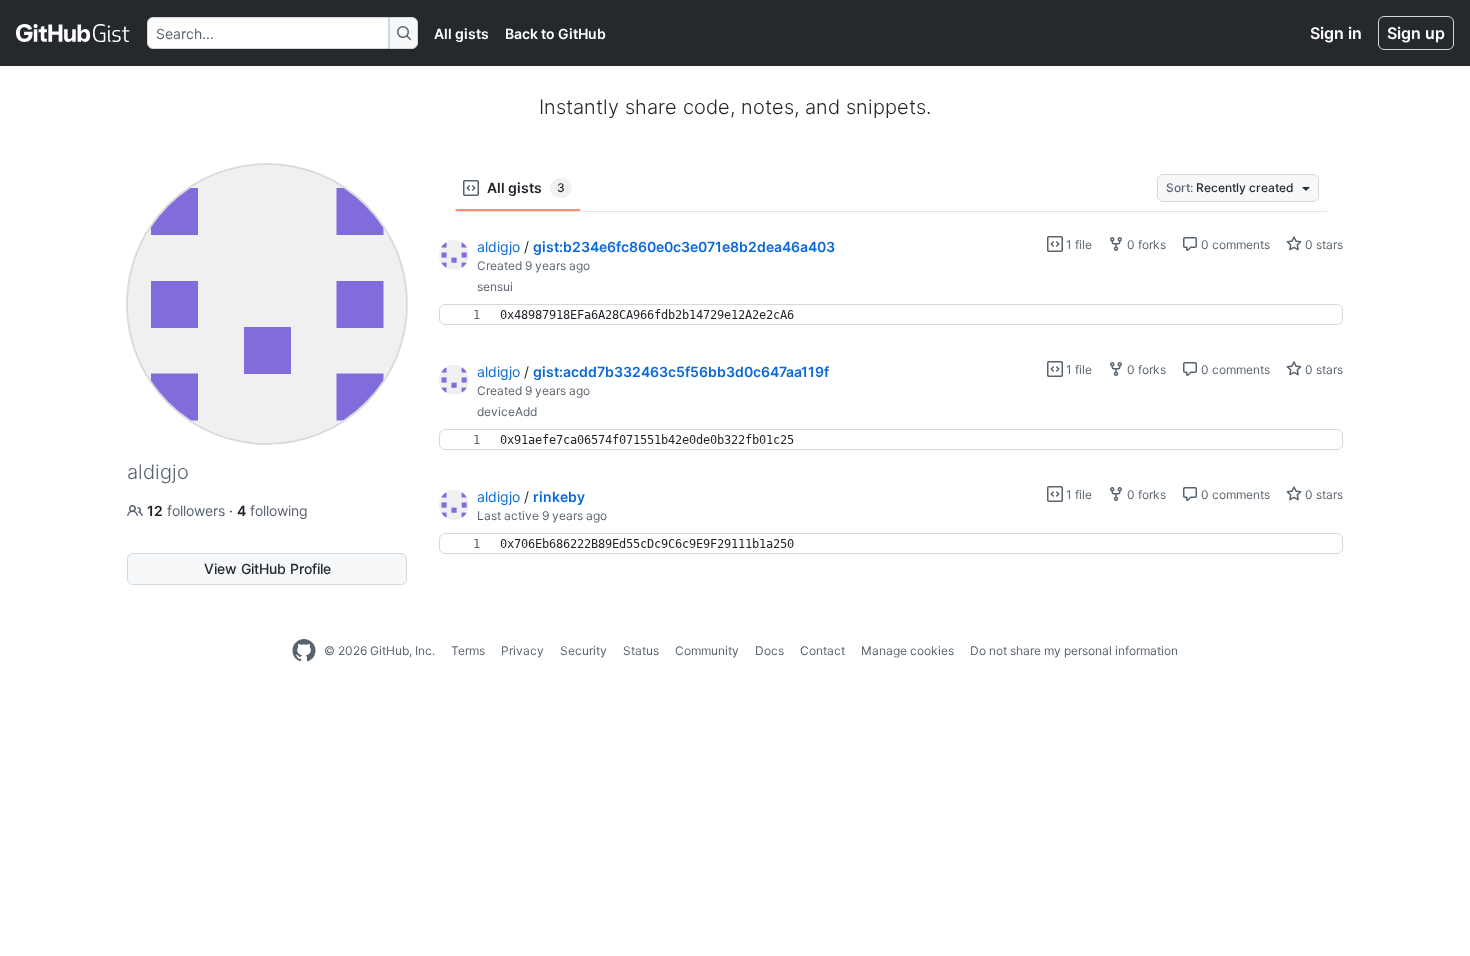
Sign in (1336, 33)
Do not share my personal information (1074, 650)
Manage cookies (907, 650)
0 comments (1234, 244)
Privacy (522, 650)
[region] (891, 315)
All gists (461, 33)
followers (188, 510)
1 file (1077, 244)
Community (707, 650)
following (272, 510)
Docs (769, 650)
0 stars (1322, 244)
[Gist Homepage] (73, 33)
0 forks (1145, 244)
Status (641, 650)
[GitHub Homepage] (304, 651)
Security (583, 650)
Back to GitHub (555, 33)
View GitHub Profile (267, 568)
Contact (822, 650)
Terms (468, 650)
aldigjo (498, 246)
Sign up (1416, 33)
